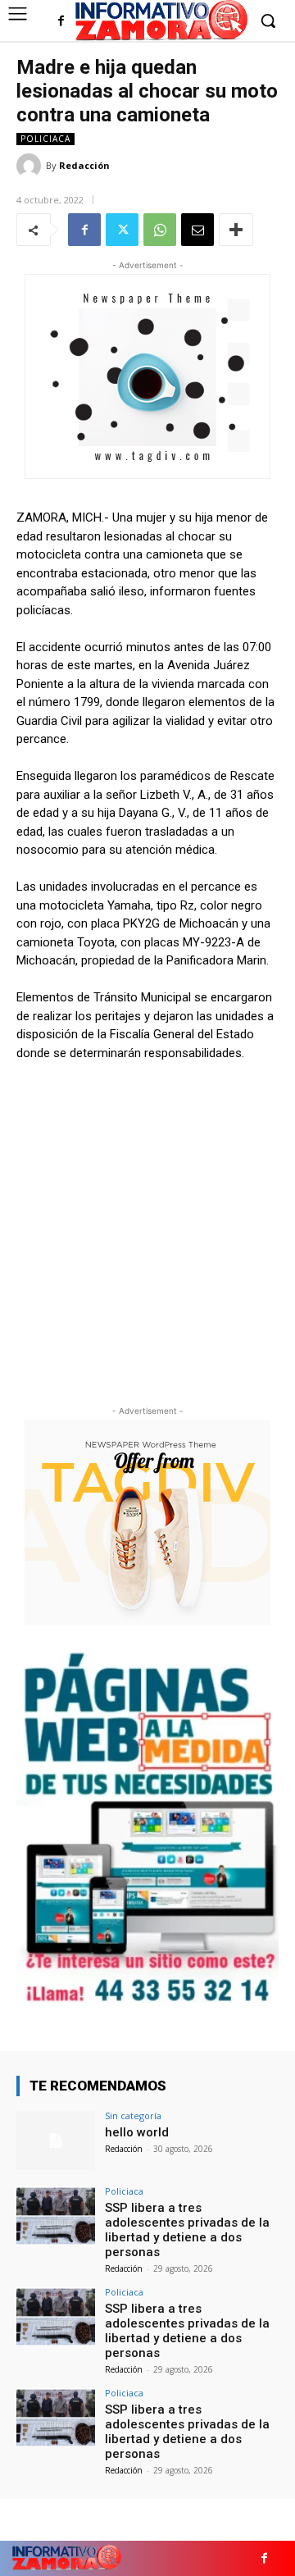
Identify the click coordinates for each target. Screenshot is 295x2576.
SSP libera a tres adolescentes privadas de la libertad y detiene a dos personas (187, 2230)
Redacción (84, 165)
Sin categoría (133, 2116)
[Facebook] (61, 22)
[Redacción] (31, 166)
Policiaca (45, 139)
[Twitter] (122, 230)
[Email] (197, 230)
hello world (137, 2132)
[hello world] (56, 2141)
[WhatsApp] (160, 230)
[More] (236, 230)
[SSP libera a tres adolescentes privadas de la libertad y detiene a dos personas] (56, 2216)
